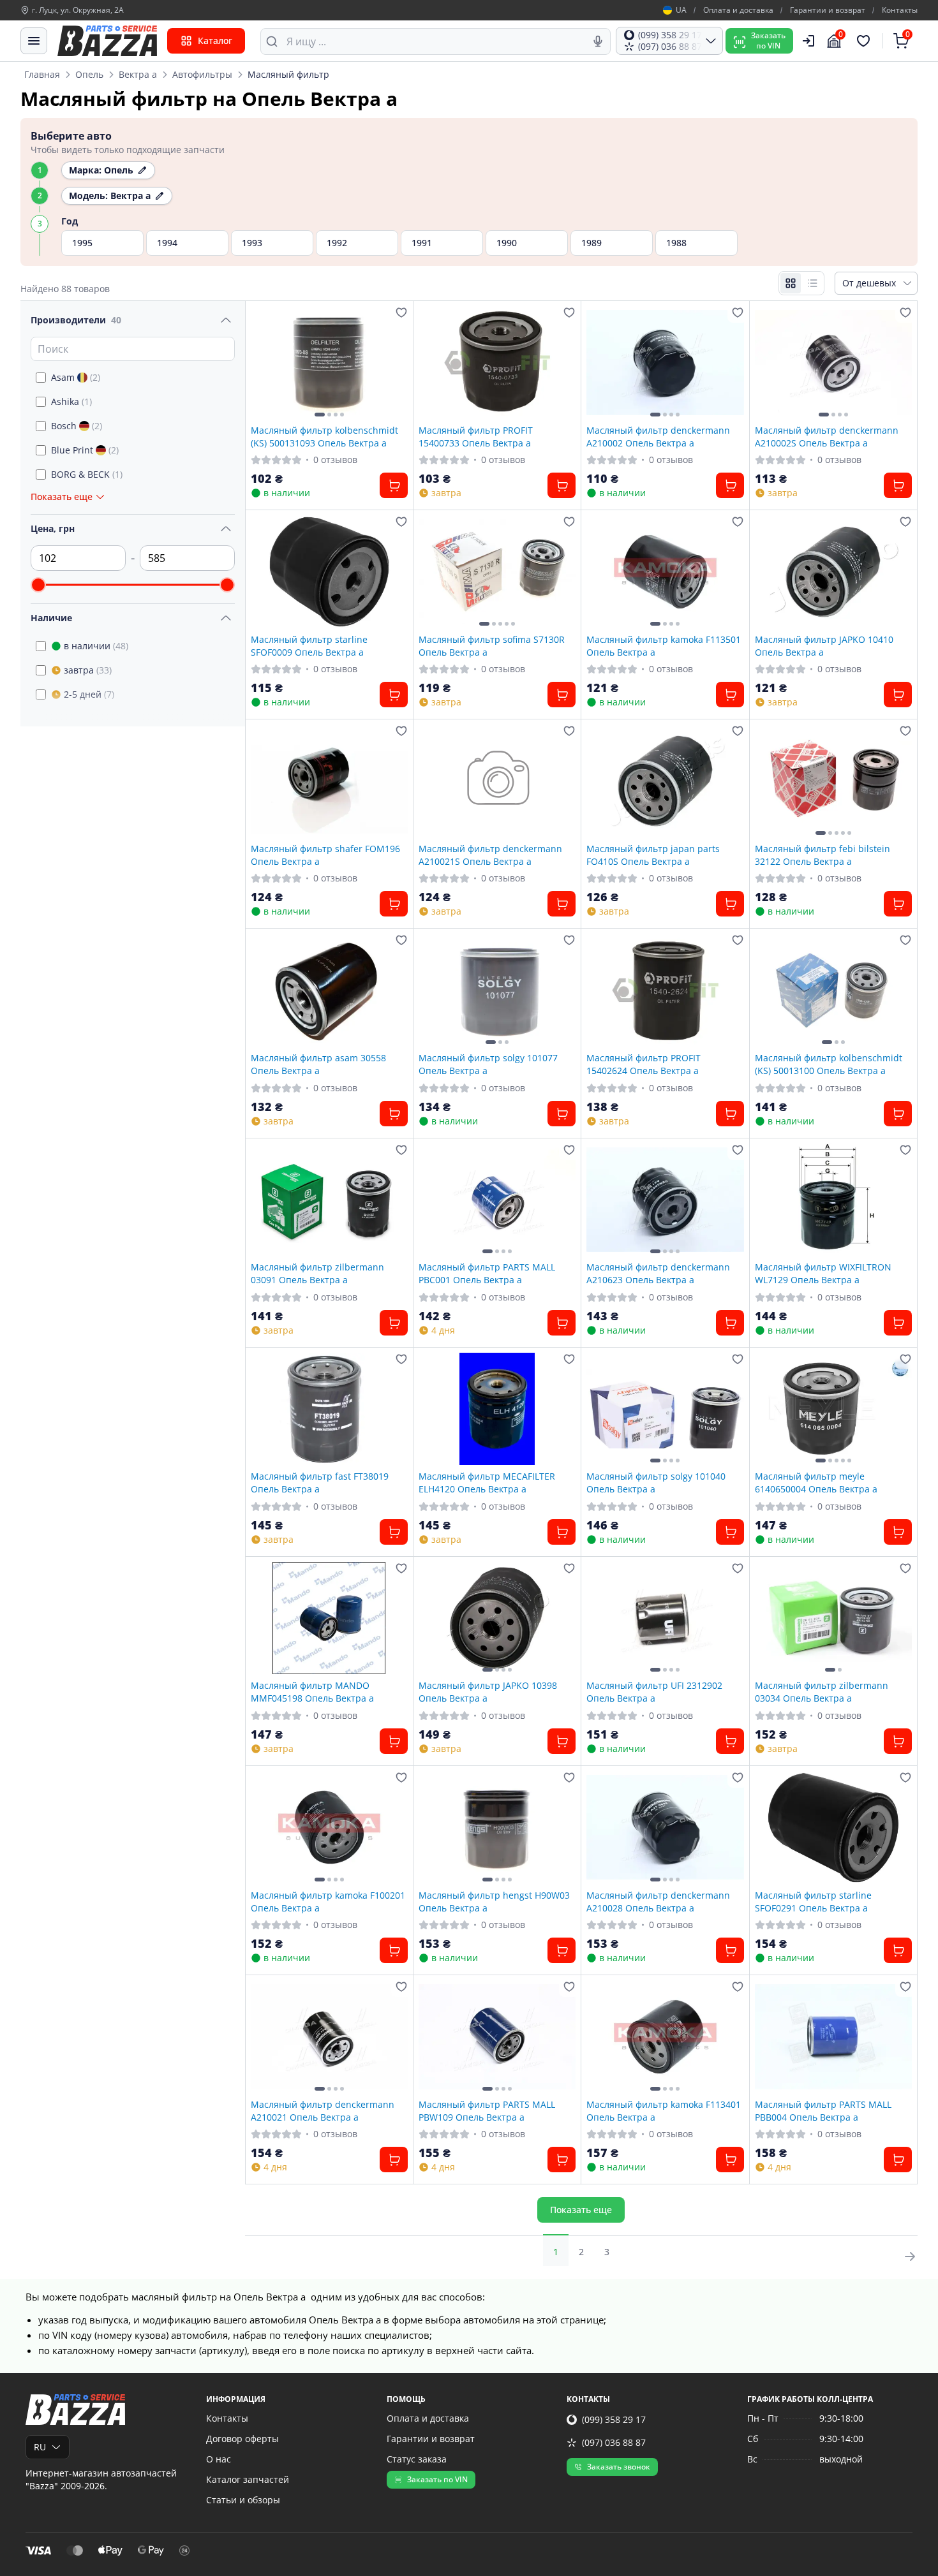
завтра (88, 670)
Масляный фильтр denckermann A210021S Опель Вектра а (490, 855)
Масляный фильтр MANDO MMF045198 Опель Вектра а (312, 1691)
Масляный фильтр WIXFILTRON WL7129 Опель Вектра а (823, 1273)
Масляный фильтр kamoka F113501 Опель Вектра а (664, 645)
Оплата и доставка (738, 10)
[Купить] (394, 485)
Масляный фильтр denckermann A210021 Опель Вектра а (323, 2110)
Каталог (215, 40)
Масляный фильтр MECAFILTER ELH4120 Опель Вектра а (487, 1482)
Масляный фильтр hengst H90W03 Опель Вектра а (494, 1901)
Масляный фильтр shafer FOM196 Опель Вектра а (325, 855)
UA (681, 10)
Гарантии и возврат (828, 10)
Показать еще (581, 2210)
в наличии (96, 646)
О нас (219, 2459)
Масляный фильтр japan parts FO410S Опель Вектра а (653, 855)
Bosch (77, 426)
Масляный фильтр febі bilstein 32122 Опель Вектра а (823, 855)
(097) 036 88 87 (614, 2442)
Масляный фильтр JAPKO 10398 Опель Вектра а (488, 1691)
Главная (42, 74)
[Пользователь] (808, 41)
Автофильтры (202, 74)
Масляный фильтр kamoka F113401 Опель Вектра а (664, 2110)
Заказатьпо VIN (768, 40)
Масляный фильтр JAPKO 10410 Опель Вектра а (824, 645)
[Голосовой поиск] (598, 41)
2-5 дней (89, 694)
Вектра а (138, 74)
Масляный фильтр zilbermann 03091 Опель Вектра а (317, 1273)
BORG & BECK (87, 474)
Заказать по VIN (437, 2479)
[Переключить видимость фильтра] (226, 320)
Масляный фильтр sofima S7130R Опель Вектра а (492, 645)
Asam (76, 377)
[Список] (812, 283)
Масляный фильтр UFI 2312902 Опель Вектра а (654, 1691)
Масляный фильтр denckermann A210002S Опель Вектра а (827, 436)
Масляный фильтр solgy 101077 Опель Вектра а (488, 1064)
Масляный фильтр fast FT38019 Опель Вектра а (320, 1482)
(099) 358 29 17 (614, 2419)
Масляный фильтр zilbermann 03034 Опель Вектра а (822, 1691)
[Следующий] (395, 362)
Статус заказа (417, 2459)
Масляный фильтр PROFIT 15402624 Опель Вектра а (644, 1064)
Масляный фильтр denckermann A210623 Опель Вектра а (658, 1273)
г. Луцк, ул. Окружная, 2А (78, 10)
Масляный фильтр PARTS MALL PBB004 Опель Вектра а (823, 2110)
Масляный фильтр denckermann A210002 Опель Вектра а (658, 436)
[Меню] (34, 41)
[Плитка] (791, 283)
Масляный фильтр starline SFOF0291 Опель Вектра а (813, 1901)
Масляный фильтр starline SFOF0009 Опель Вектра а (309, 645)
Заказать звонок (619, 2467)
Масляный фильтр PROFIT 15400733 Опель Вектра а (476, 436)
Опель (89, 74)
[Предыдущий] (264, 362)
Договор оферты (242, 2439)
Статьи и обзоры (243, 2500)
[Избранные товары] (865, 41)
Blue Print (85, 450)
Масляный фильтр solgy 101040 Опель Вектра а (656, 1482)
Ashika (71, 401)
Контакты (900, 10)
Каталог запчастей (248, 2479)
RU (40, 2447)
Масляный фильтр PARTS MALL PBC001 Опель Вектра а (487, 1273)
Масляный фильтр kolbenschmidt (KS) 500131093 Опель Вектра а (324, 436)
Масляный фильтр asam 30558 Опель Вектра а (318, 1064)
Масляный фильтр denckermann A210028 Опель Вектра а (658, 1901)
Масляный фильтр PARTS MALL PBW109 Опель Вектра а (487, 2110)
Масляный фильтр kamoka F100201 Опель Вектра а (328, 1901)
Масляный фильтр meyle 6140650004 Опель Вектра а (816, 1482)
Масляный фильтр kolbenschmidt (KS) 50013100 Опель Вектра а (829, 1064)
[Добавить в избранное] (401, 313)
